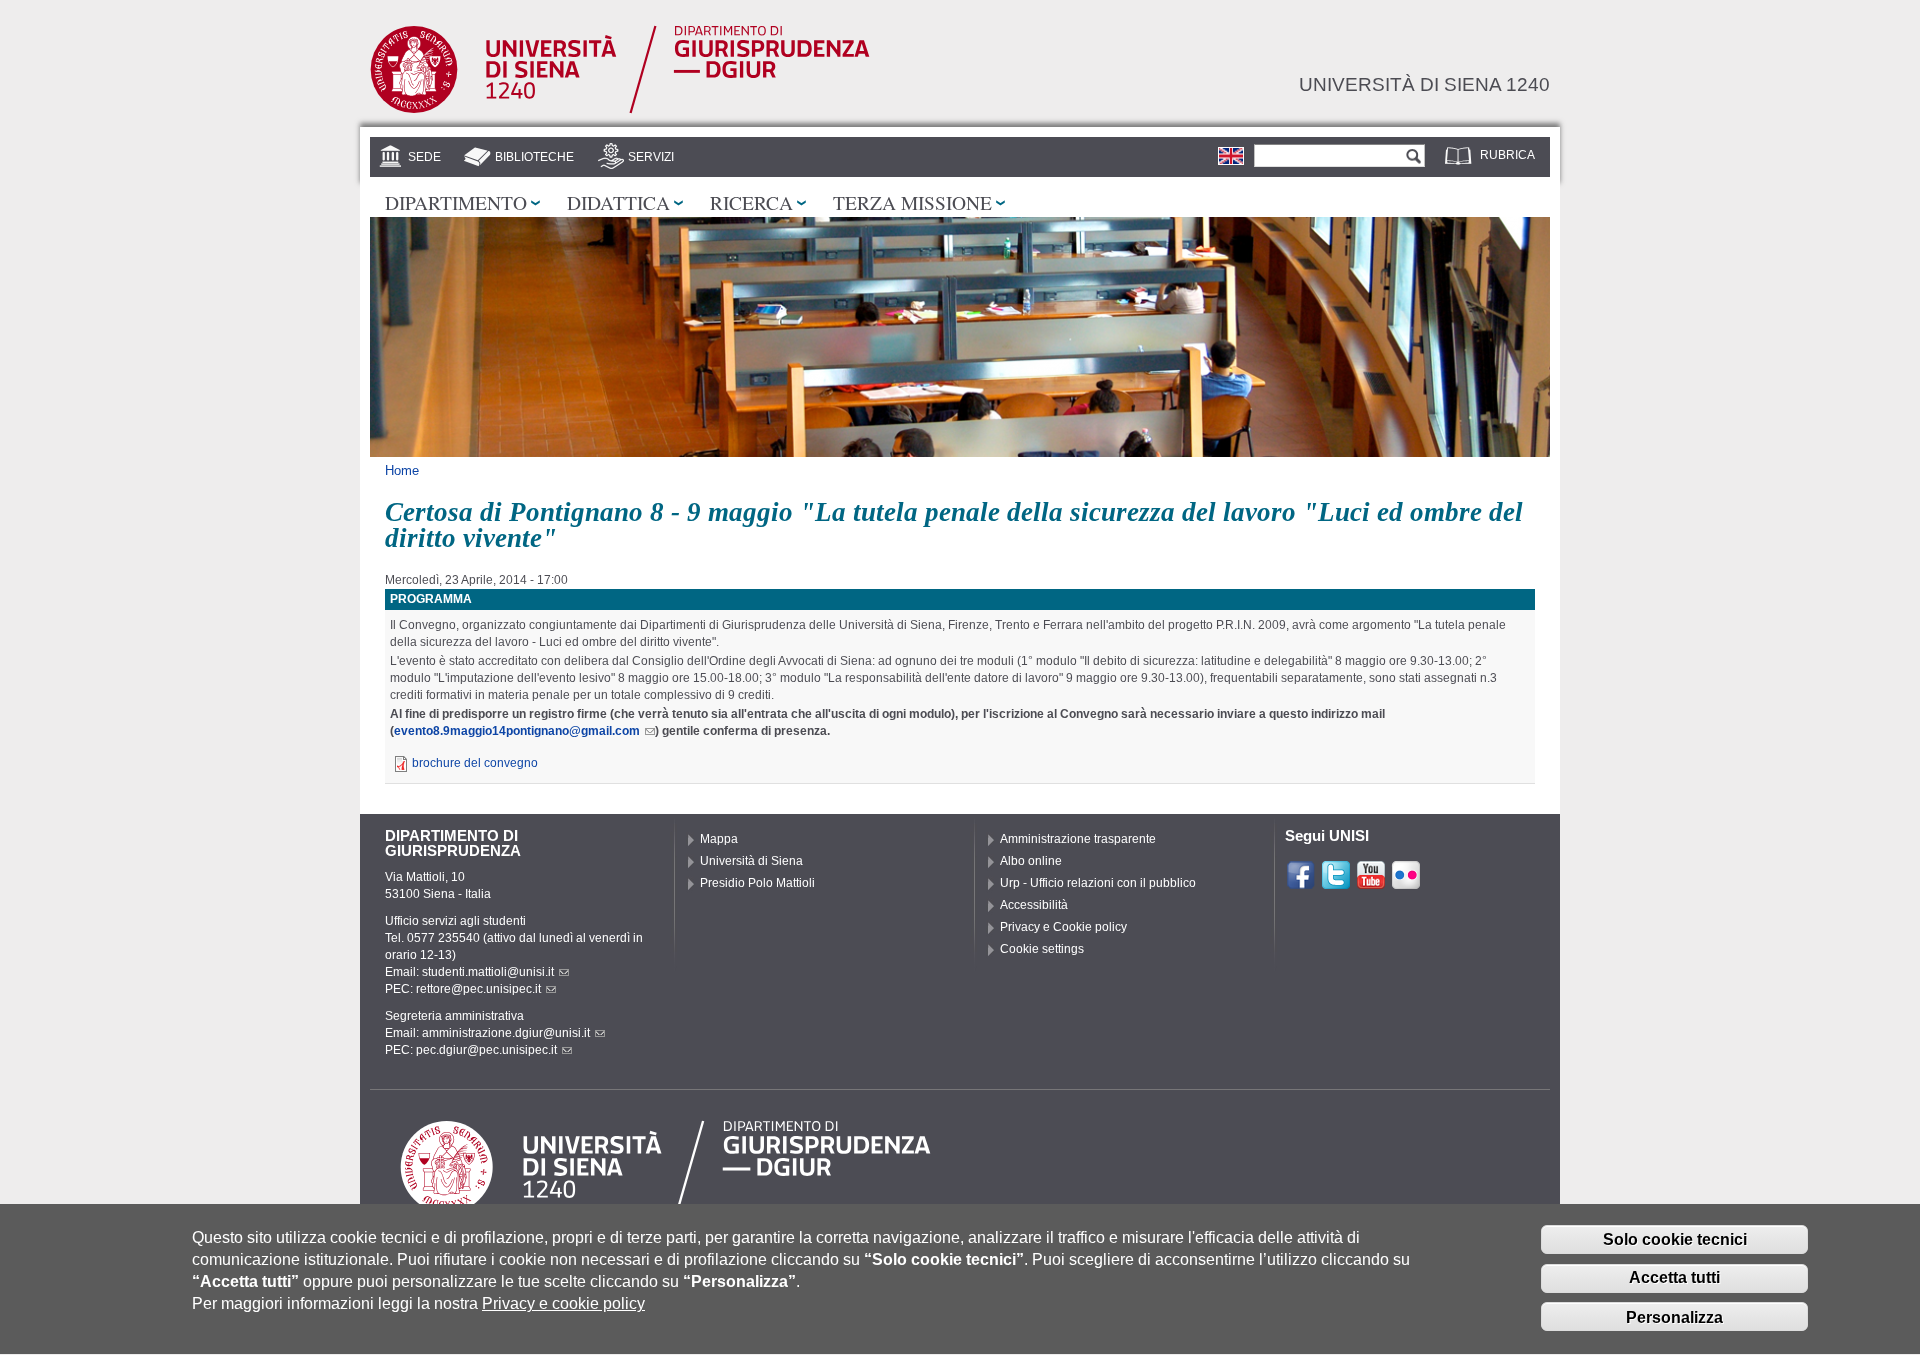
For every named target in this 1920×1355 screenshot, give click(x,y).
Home (402, 470)
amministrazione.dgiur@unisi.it (506, 1033)
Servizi (651, 157)
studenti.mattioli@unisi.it (488, 972)
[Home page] (620, 109)
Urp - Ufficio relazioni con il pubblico (1098, 883)
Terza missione (912, 202)
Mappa (719, 839)
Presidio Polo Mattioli (757, 883)
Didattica (618, 202)
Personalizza (1674, 1317)
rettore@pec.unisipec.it (478, 989)
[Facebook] (1301, 882)
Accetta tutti (1674, 1278)
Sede (424, 157)
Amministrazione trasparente (1078, 839)
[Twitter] (1336, 882)
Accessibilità (1034, 905)
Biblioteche (534, 157)
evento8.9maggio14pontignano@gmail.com (517, 731)
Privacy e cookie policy (563, 1304)
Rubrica (1507, 155)
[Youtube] (1371, 882)
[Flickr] (1406, 882)
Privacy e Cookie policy (1063, 927)
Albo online (1031, 861)
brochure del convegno (475, 763)
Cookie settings (1042, 949)
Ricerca (751, 202)
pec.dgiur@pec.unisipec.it (486, 1050)
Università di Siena (751, 861)
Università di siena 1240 (1424, 84)
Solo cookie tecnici (1675, 1239)
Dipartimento (456, 202)
